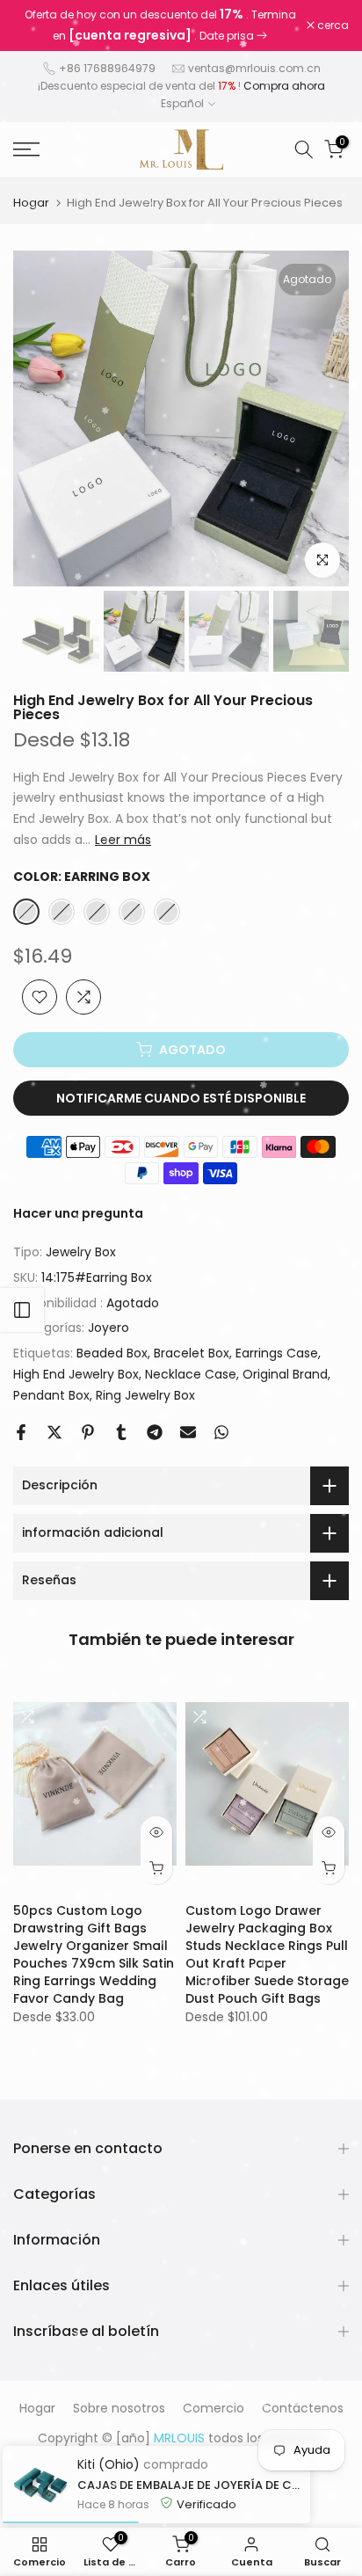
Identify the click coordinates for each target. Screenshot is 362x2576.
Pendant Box (51, 1395)
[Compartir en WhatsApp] (221, 1432)
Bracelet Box (192, 1353)
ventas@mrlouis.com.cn (254, 68)
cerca (332, 25)
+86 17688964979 (107, 68)
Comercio (214, 2408)
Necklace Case (191, 1374)
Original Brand (285, 1374)
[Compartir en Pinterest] (88, 1432)
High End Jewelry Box (76, 1374)
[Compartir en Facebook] (21, 1432)
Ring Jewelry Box (145, 1395)
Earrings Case (277, 1353)
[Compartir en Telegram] (155, 1432)
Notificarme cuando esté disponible (181, 1098)
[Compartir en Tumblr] (121, 1432)
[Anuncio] (160, 25)
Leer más (123, 840)
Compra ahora (284, 86)
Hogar (31, 203)
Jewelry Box (81, 1252)
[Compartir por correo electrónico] (188, 1432)
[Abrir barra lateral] (22, 1310)
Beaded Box (112, 1353)
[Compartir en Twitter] (54, 1432)
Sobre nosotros (119, 2408)
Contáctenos (303, 2408)
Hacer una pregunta (78, 1213)
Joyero (109, 1328)
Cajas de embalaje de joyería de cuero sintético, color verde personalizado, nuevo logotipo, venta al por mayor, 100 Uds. (189, 2485)
